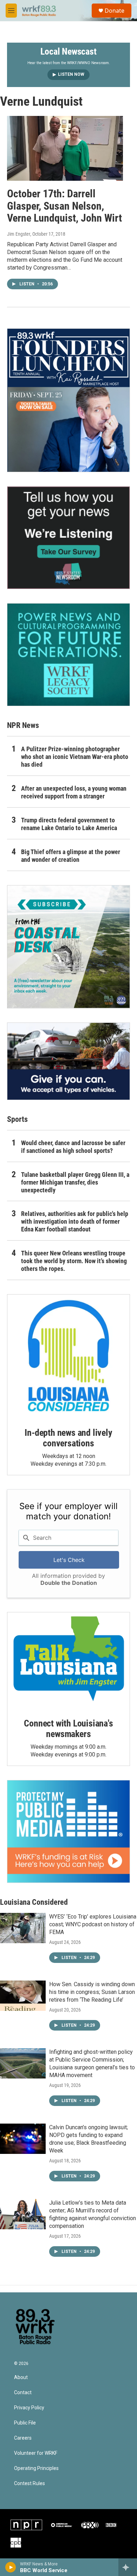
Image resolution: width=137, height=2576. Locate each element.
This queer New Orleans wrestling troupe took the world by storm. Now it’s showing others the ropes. (74, 1261)
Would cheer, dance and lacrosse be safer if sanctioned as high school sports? (73, 1147)
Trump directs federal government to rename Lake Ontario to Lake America (69, 824)
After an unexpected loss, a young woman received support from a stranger (74, 792)
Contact (23, 2393)
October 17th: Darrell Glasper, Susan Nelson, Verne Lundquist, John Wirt (64, 206)
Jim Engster (19, 234)
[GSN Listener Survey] (68, 538)
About (21, 2377)
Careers (23, 2438)
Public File (25, 2423)
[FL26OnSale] (68, 400)
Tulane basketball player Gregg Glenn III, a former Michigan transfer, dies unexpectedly (75, 1182)
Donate (115, 11)
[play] (11, 2567)
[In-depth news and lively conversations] (68, 1356)
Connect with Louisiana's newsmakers (68, 1729)
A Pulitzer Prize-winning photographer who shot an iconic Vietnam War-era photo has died (75, 757)
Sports (17, 1119)
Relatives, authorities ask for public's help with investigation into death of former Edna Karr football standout (75, 1221)
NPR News (23, 725)
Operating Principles (36, 2468)
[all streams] (128, 2567)
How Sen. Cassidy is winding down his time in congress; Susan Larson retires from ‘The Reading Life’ (92, 1992)
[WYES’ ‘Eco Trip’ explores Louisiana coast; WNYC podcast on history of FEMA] (23, 1928)
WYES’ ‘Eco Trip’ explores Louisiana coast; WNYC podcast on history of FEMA (93, 1924)
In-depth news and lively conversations (68, 1438)
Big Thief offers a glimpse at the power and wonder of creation (71, 856)
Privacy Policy (29, 2408)
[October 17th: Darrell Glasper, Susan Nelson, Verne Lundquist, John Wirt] (65, 148)
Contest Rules (30, 2484)
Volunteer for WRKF (36, 2453)
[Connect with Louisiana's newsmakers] (68, 1660)
